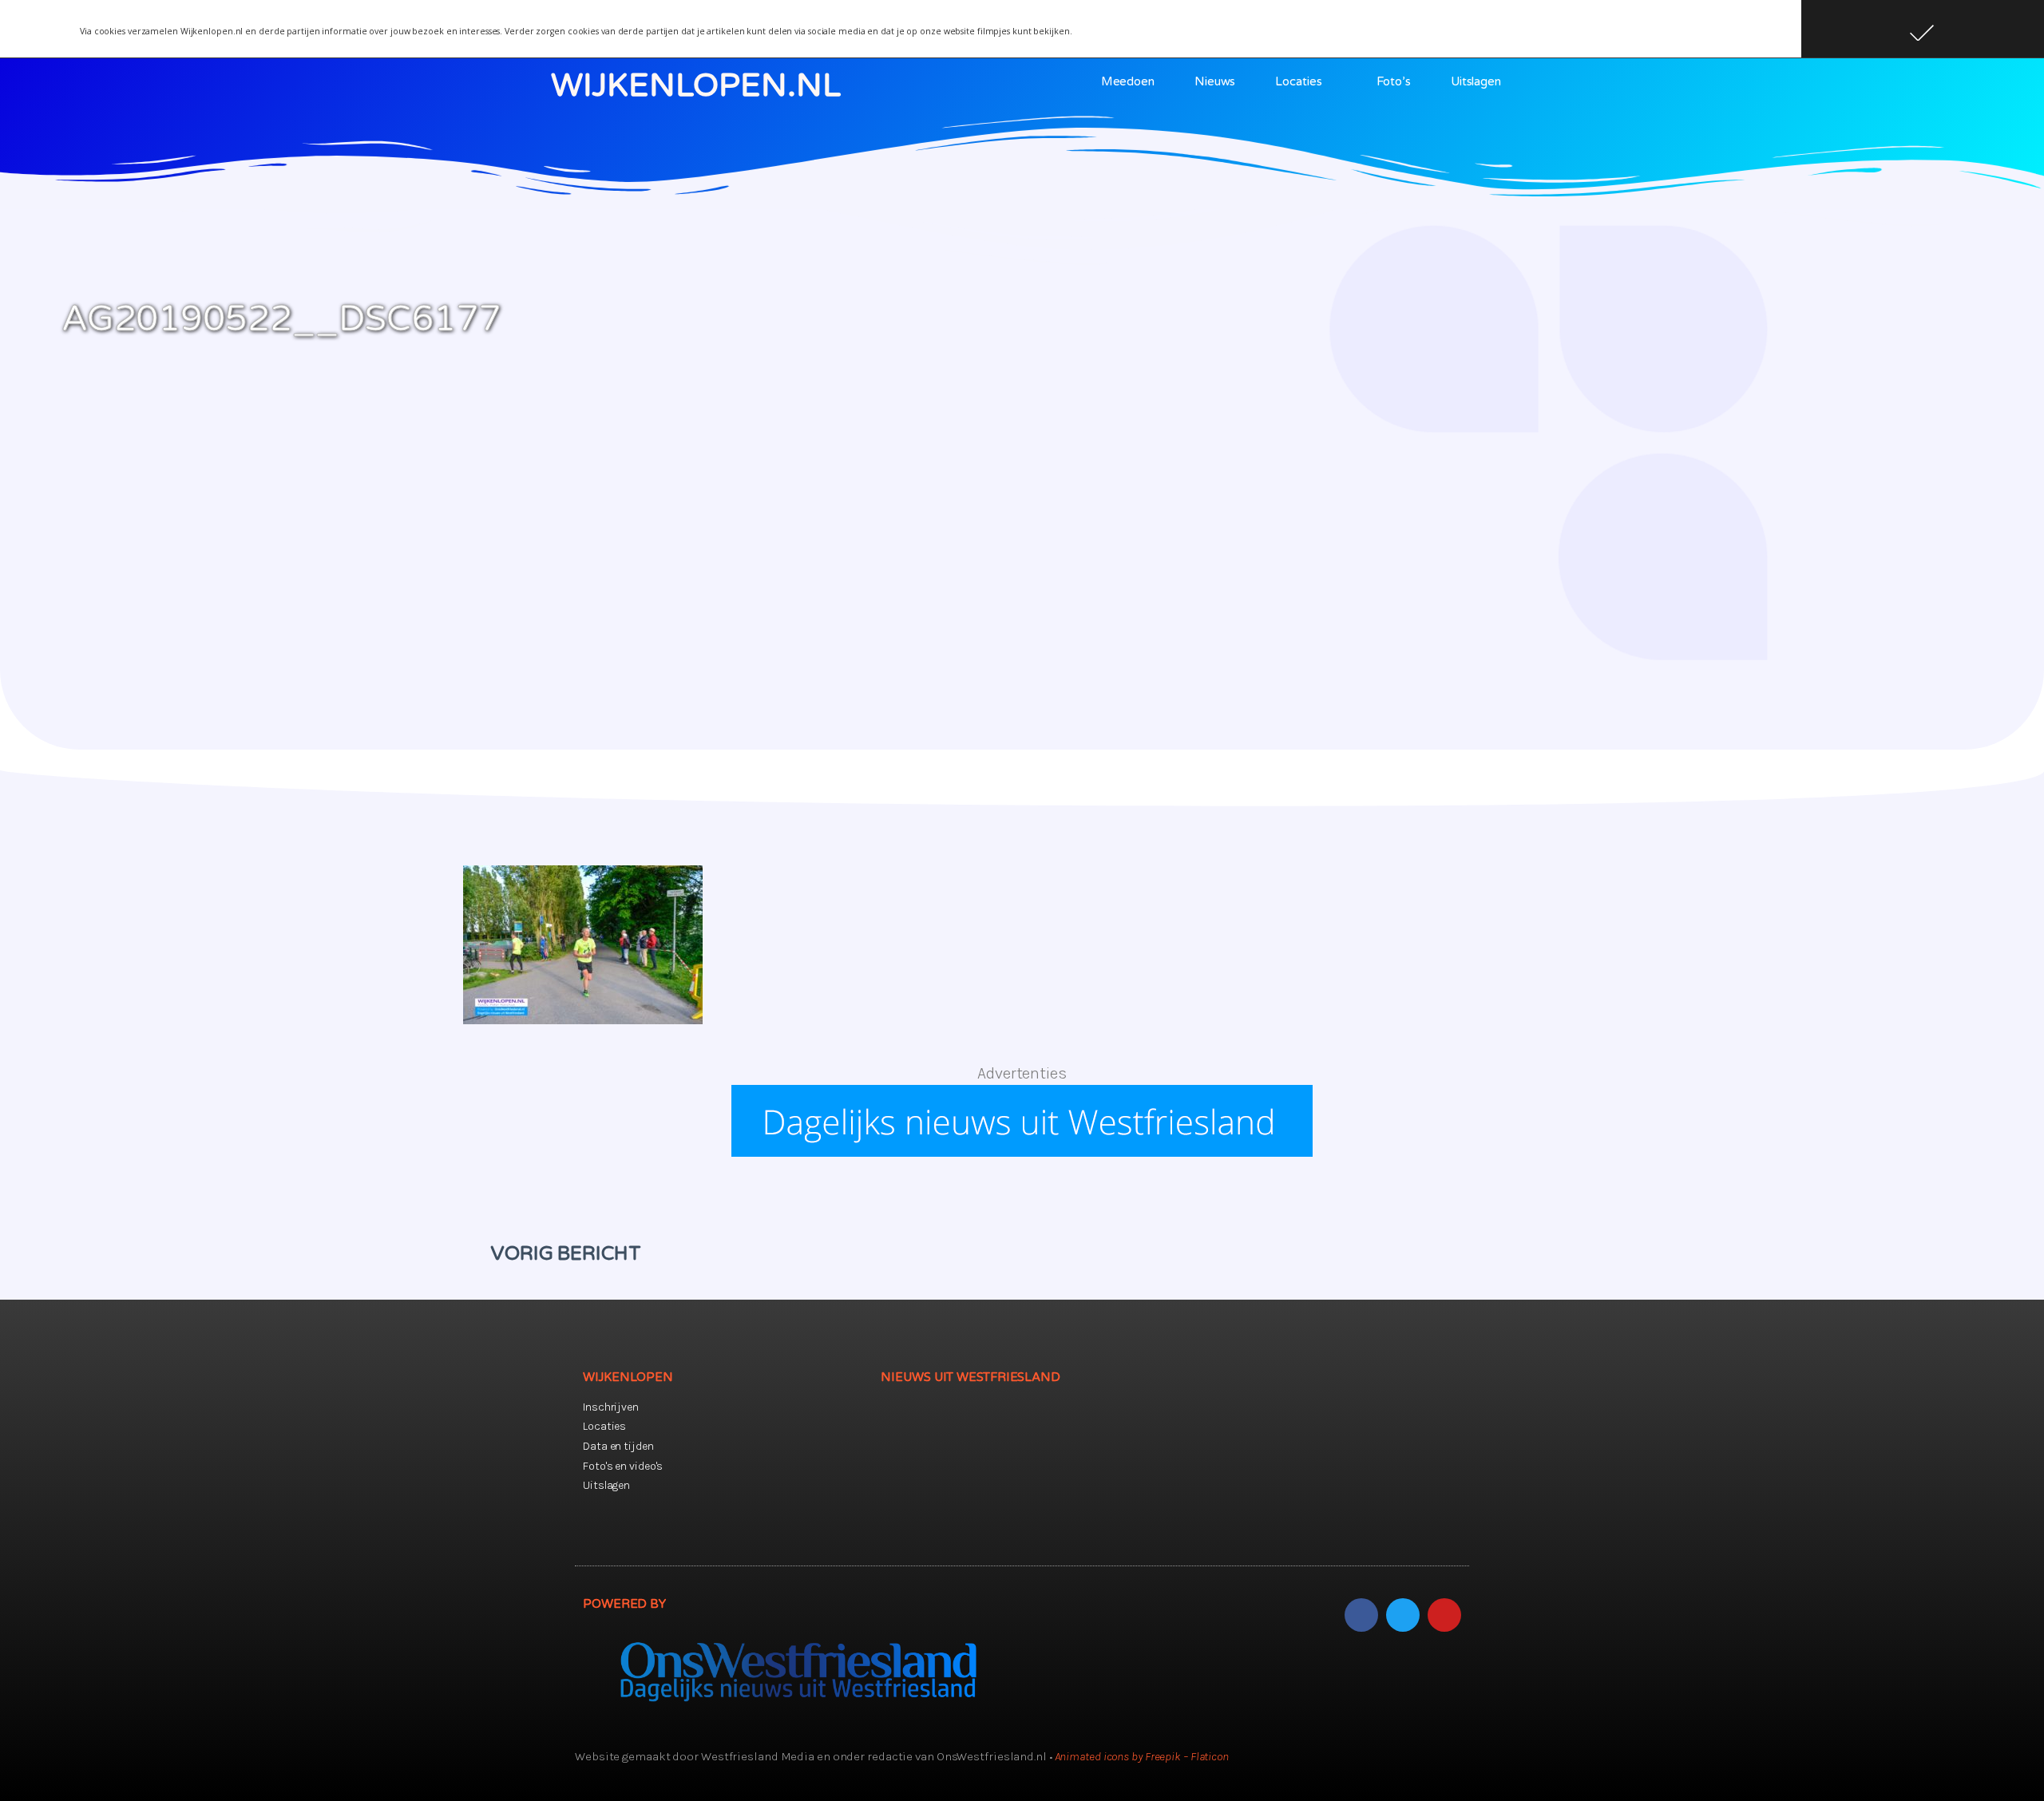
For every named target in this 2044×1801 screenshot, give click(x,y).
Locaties (1298, 81)
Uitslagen (1476, 81)
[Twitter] (1403, 1615)
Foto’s (1393, 81)
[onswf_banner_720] (1022, 1152)
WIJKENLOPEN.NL (696, 85)
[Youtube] (1444, 1615)
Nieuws (1215, 81)
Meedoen (1128, 81)
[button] (1923, 29)
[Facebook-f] (1361, 1615)
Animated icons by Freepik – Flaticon (1142, 1756)
